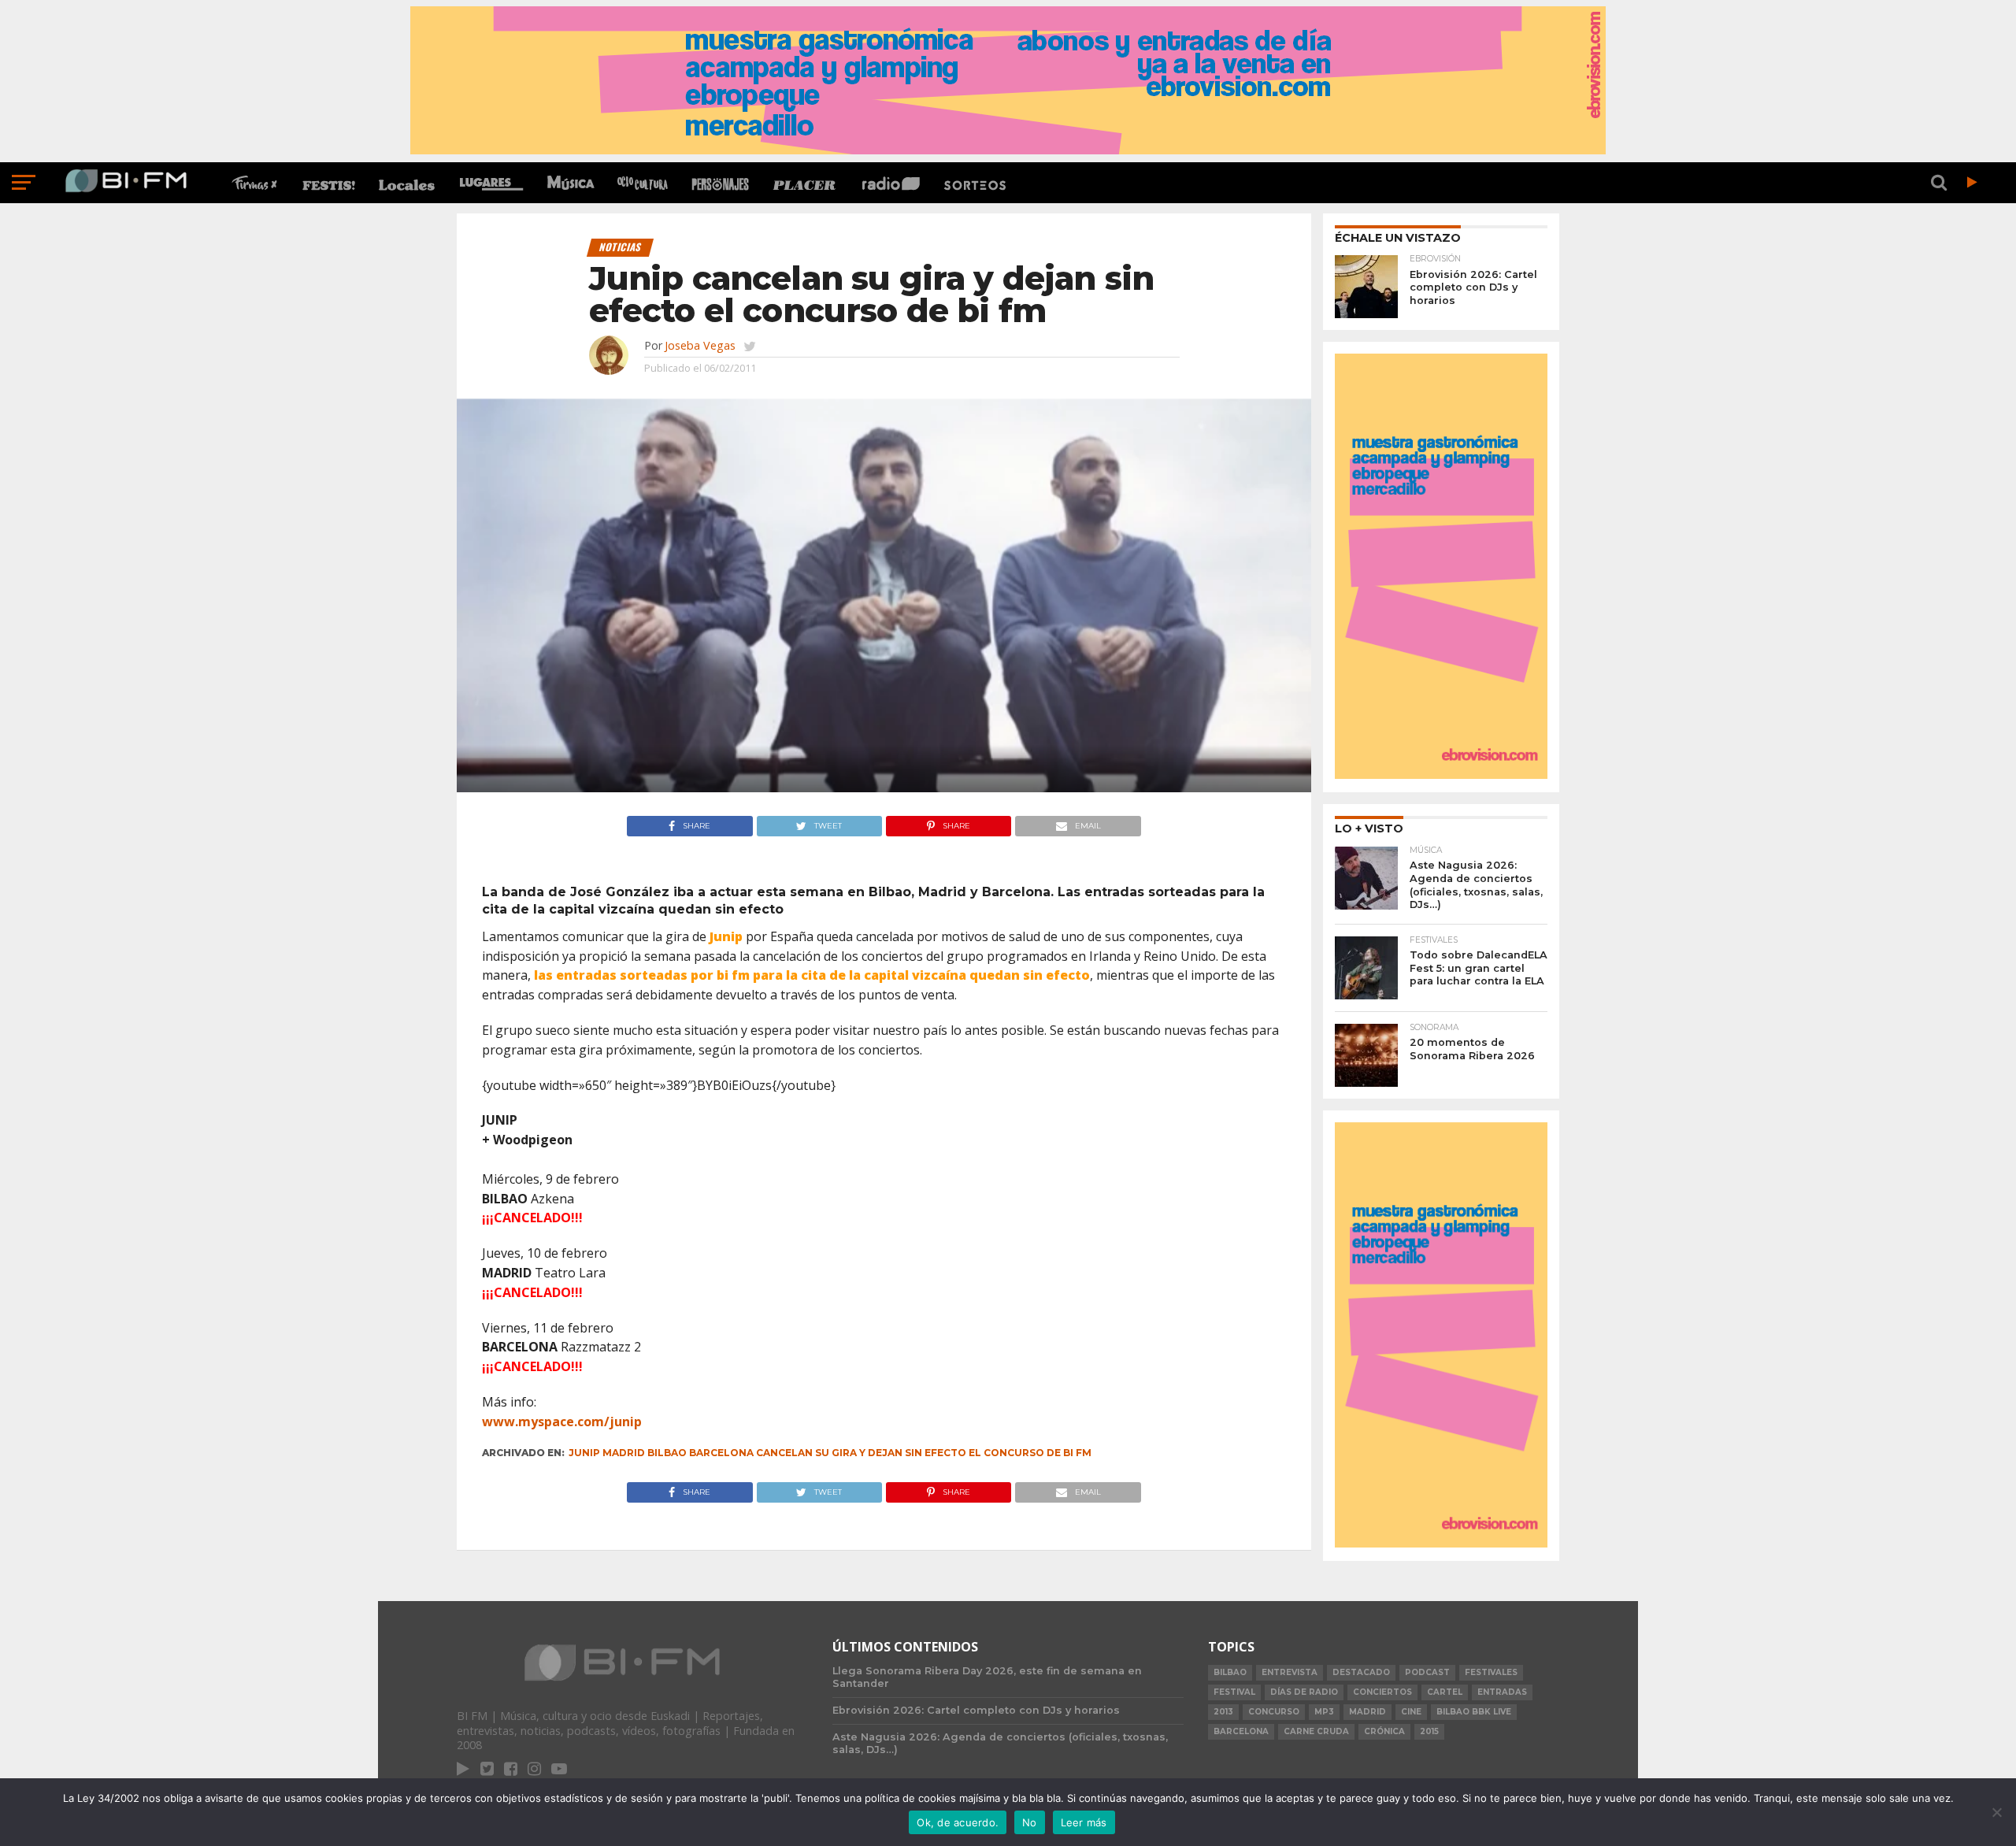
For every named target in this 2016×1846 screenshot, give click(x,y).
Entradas (1502, 1692)
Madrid (1367, 1712)
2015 (1429, 1731)
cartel (1445, 1692)
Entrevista (1290, 1672)
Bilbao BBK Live (1474, 1712)
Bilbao (1230, 1672)
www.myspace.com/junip (562, 1422)
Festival (1234, 1692)
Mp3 (1324, 1712)
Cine (1411, 1712)
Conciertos (1382, 1692)
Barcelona (1241, 1731)
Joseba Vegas (700, 345)
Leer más (1084, 1822)
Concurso (1274, 1712)
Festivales (1491, 1672)
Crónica (1384, 1731)
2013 (1223, 1712)
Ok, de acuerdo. (958, 1822)
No (1030, 1822)
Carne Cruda (1316, 1731)
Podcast (1427, 1672)
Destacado (1361, 1672)
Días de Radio (1304, 1692)
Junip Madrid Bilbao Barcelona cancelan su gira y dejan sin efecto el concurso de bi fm (830, 1453)
